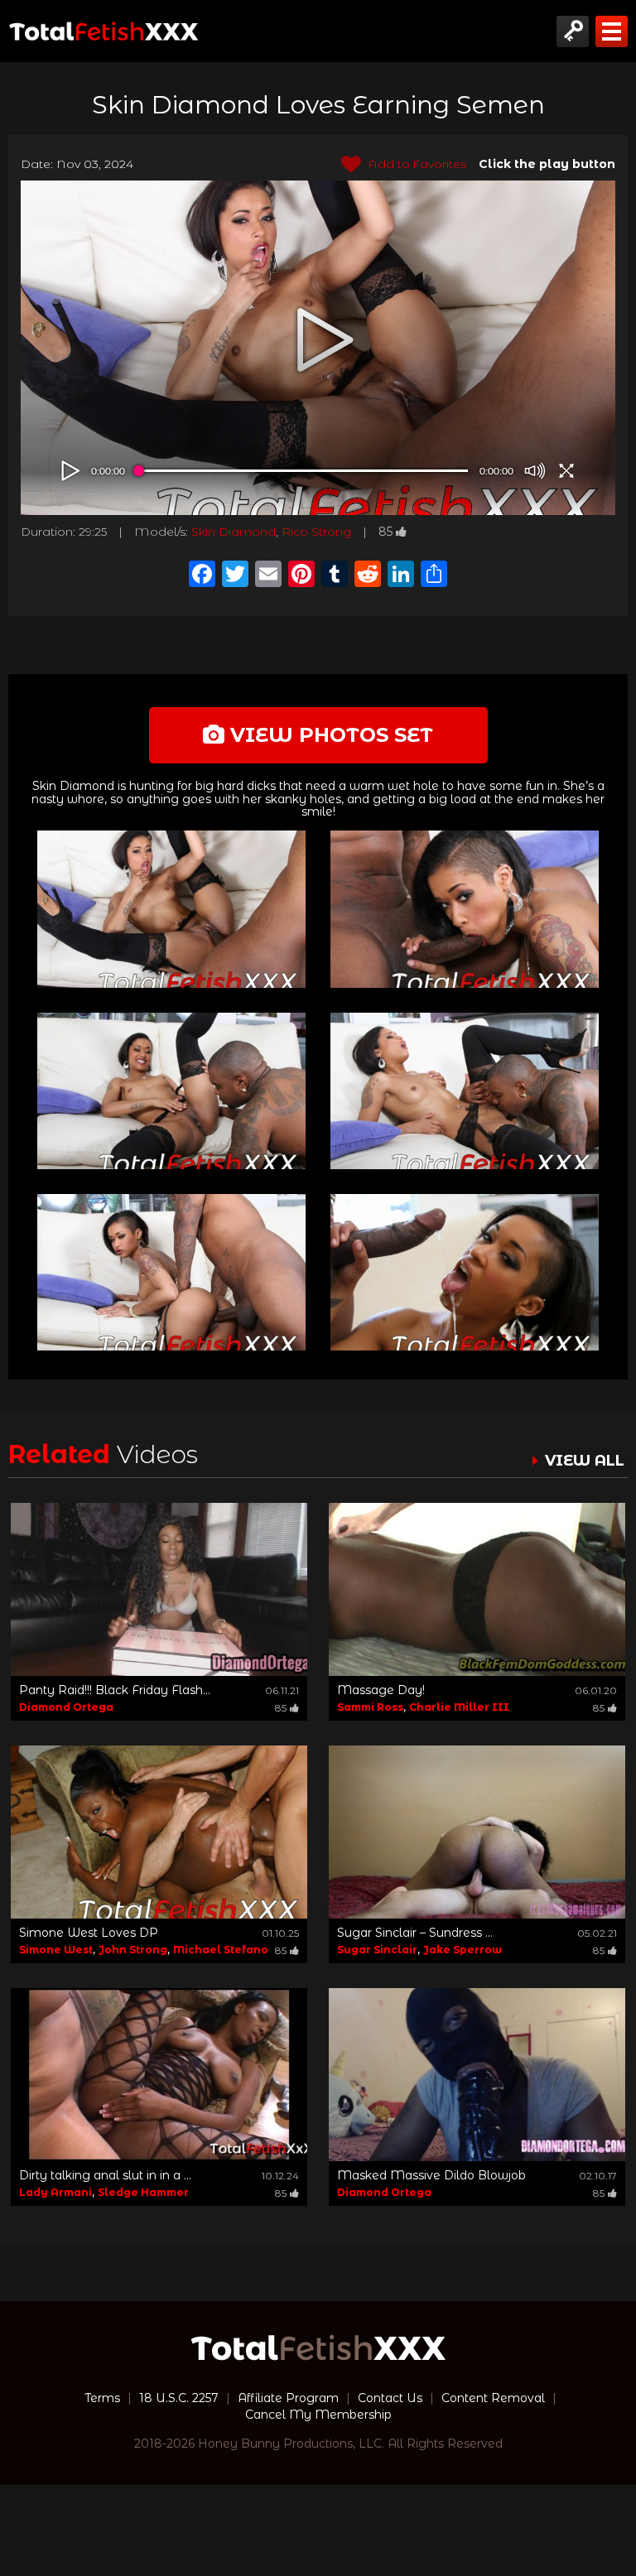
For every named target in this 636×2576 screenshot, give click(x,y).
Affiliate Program (288, 2398)
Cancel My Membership (318, 2415)
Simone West (56, 1950)
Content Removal (493, 2398)
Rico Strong (316, 532)
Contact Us (390, 2398)
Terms (102, 2398)
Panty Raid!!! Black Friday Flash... (115, 1690)
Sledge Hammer (143, 2192)
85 (385, 532)
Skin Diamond (234, 532)
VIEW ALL (585, 1461)
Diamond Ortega (66, 1707)
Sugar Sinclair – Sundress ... (415, 1933)
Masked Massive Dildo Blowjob (431, 2175)
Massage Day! (381, 1690)
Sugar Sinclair (377, 1950)
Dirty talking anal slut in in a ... (105, 2175)
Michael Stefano (221, 1950)
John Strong (133, 1950)
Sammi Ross (370, 1707)
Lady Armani (55, 2192)
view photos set (329, 735)
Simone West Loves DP (89, 1933)
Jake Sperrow (463, 1950)
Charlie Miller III (459, 1707)
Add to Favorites (416, 164)
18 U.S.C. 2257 (179, 2398)
